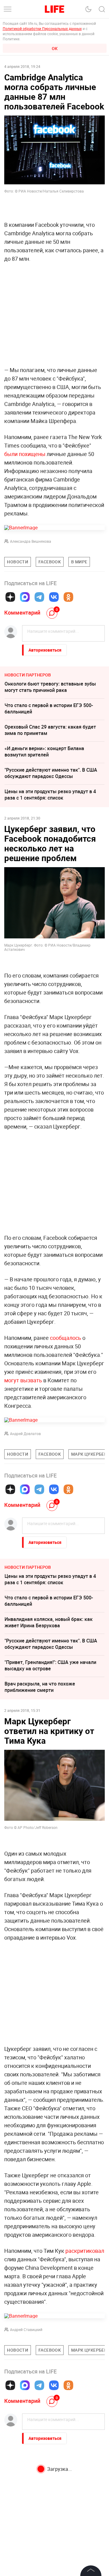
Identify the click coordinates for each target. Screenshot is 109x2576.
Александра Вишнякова (31, 541)
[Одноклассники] (68, 597)
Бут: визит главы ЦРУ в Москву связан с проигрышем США (51, 2518)
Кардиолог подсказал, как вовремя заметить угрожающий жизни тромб (47, 2561)
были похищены (25, 454)
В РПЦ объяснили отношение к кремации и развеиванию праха (54, 2475)
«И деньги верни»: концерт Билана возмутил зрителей (44, 751)
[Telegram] (39, 597)
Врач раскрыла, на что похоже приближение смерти (40, 1687)
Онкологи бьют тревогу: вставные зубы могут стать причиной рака (50, 687)
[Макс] (25, 597)
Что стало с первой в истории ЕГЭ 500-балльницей (49, 708)
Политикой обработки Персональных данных (42, 29)
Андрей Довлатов (25, 1434)
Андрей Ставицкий (26, 2329)
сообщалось (66, 1338)
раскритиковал (85, 2251)
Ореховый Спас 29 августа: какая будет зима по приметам (50, 730)
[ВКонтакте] (54, 597)
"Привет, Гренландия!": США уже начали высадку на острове (50, 1665)
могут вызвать (23, 1380)
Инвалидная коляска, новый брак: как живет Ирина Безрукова (49, 1622)
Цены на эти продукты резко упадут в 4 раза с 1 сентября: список (50, 795)
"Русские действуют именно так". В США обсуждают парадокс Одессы (51, 773)
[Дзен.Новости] (10, 597)
